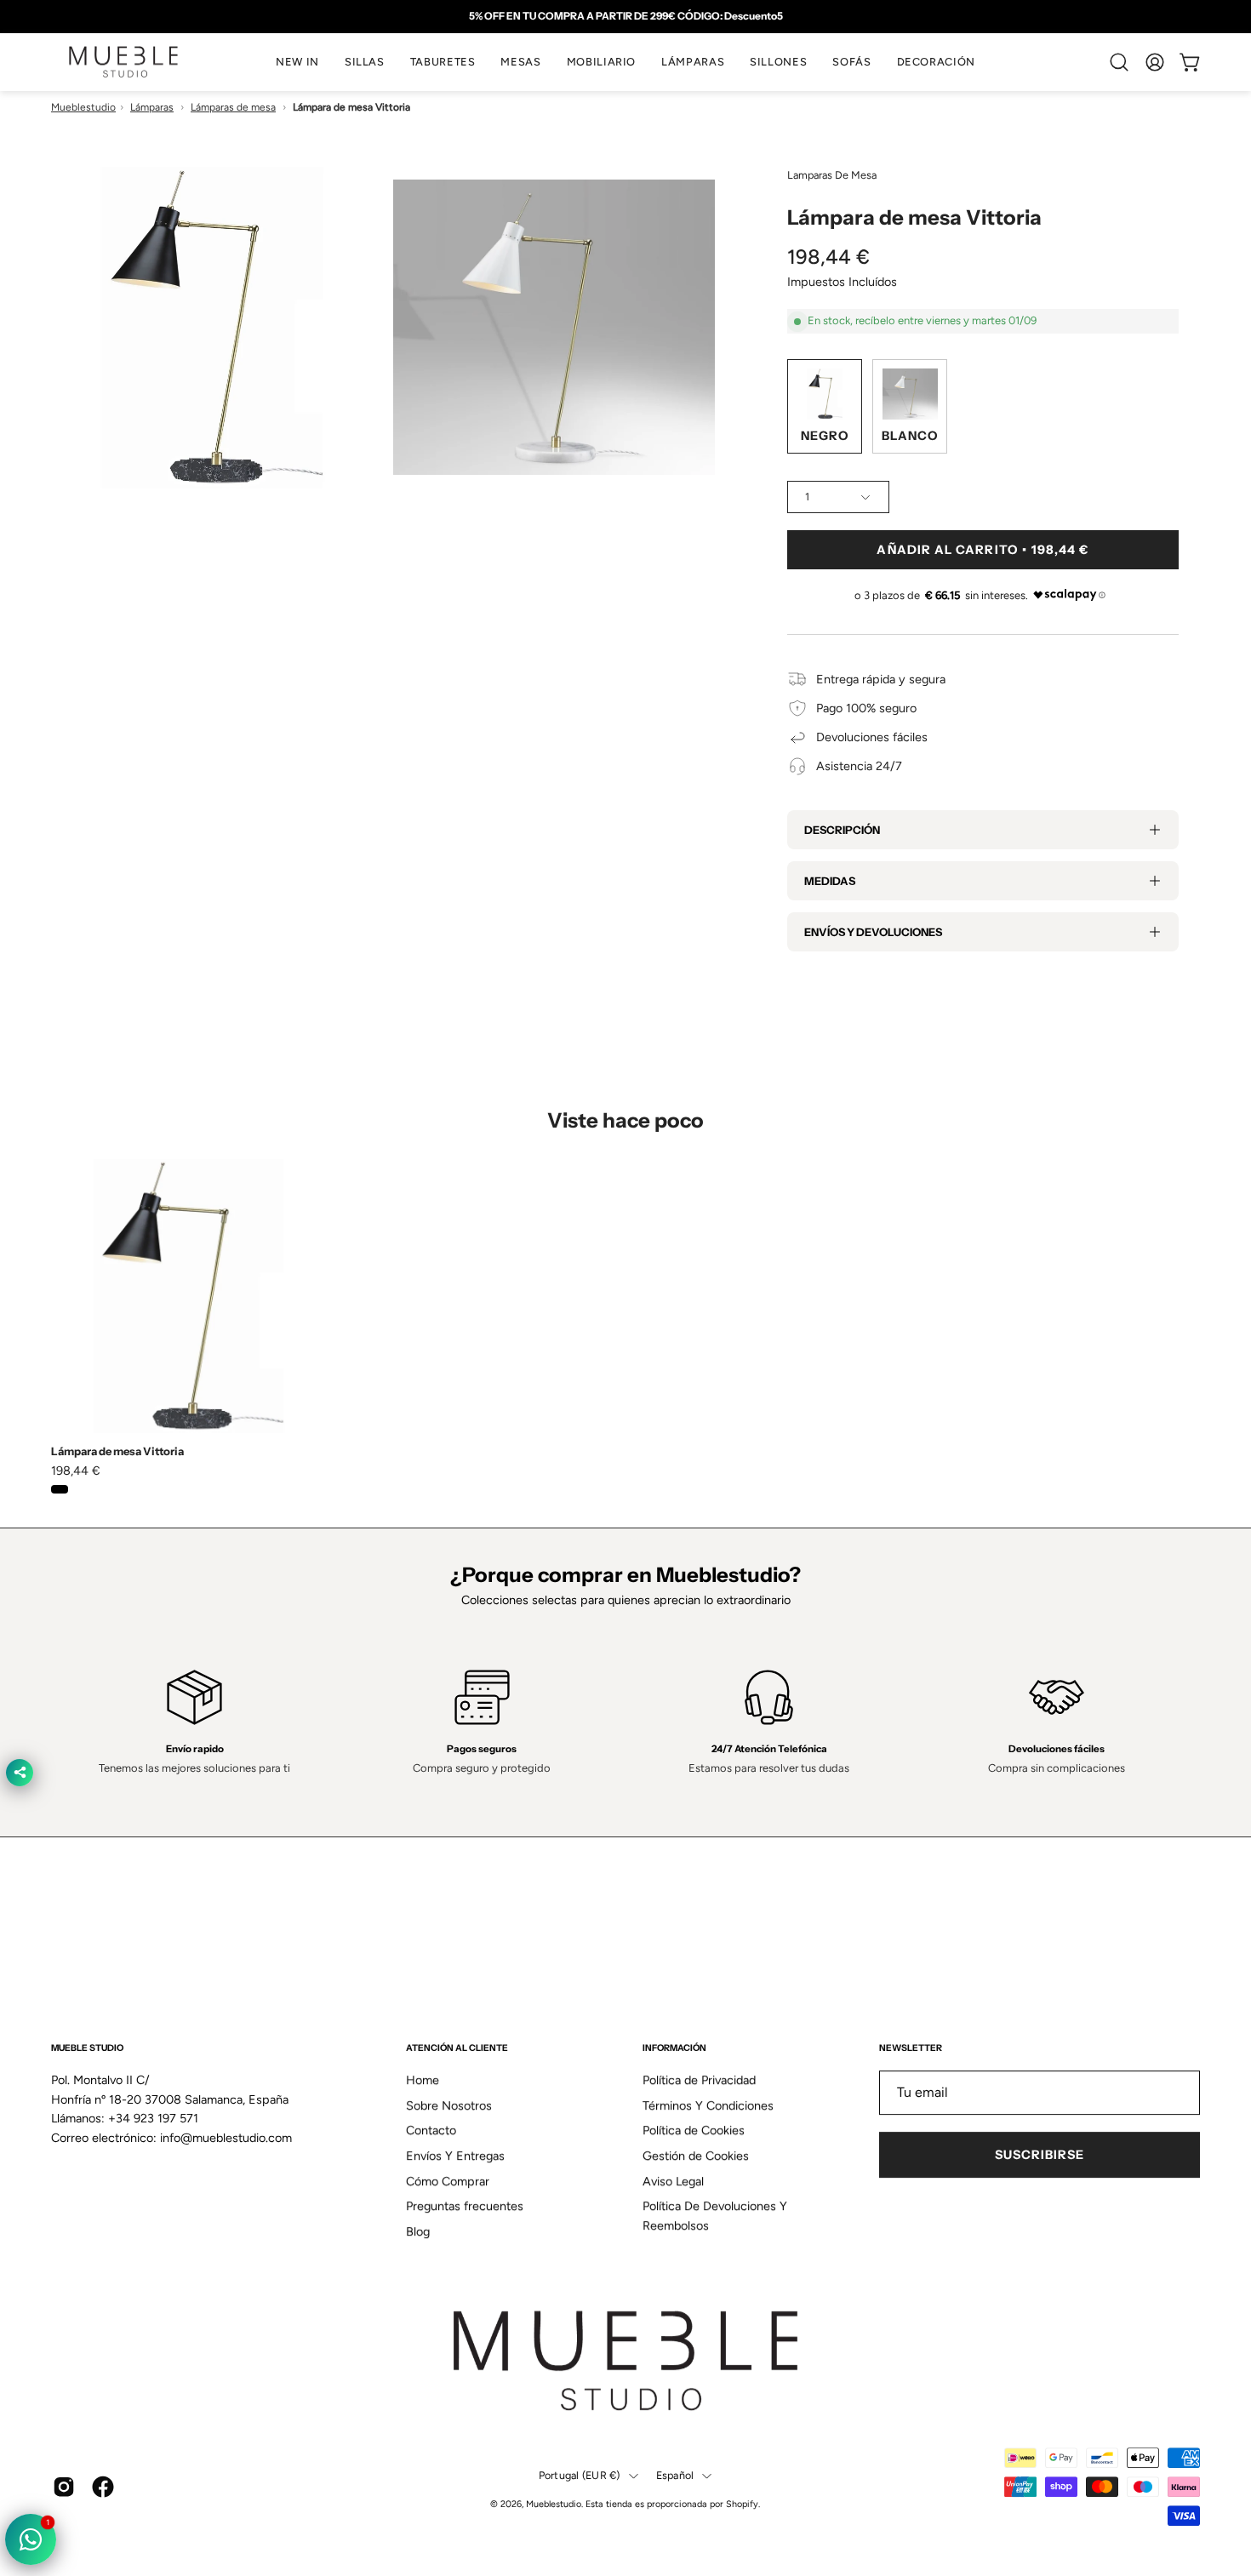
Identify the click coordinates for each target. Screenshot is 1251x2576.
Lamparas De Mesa (832, 175)
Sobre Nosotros (449, 2088)
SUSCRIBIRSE (1040, 2139)
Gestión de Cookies (696, 2139)
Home (423, 2064)
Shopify (742, 2487)
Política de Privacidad (699, 2064)
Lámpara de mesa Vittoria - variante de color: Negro (60, 1489)
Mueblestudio (83, 107)
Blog (418, 2215)
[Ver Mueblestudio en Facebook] (103, 2470)
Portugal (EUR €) (580, 2458)
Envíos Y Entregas (455, 2139)
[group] (625, 16)
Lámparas (152, 107)
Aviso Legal (673, 2164)
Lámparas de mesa (233, 107)
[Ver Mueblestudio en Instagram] (64, 2470)
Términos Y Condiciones (708, 2088)
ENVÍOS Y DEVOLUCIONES (873, 932)
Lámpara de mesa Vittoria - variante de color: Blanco (82, 1489)
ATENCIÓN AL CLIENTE (457, 2032)
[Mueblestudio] (123, 62)
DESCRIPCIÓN (842, 830)
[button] (365, 62)
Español (675, 2458)
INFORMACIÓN (674, 2032)
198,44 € (76, 1471)
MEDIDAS (830, 881)
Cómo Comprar (448, 2164)
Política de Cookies (694, 2114)
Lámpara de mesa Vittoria (117, 1451)
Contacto (431, 2114)
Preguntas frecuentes (465, 2190)
